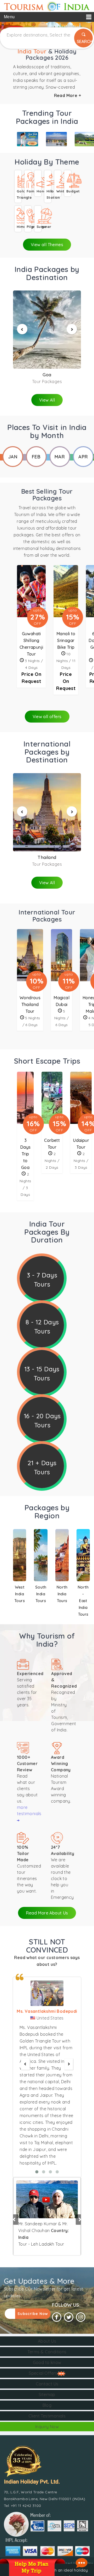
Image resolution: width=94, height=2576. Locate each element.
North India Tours (62, 1594)
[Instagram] (81, 2317)
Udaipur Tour (81, 1144)
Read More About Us (47, 1913)
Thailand (47, 857)
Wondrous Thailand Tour (30, 1004)
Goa (47, 375)
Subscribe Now (33, 2314)
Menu (9, 17)
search (85, 41)
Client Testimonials (47, 2416)
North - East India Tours (83, 1601)
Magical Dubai (61, 1001)
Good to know (47, 2362)
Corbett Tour (52, 1144)
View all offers (47, 717)
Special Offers (43, 2373)
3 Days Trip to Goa (25, 1154)
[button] (13, 2214)
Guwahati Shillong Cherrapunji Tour (31, 644)
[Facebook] (57, 2317)
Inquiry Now (47, 2427)
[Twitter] (69, 2317)
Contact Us (47, 2384)
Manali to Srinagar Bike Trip (66, 640)
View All (47, 400)
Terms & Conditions (47, 2352)
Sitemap (47, 2395)
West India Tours (20, 1594)
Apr (83, 457)
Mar (60, 457)
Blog (47, 2405)
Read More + (67, 95)
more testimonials (29, 1810)
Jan (13, 457)
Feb (36, 457)
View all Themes (47, 245)
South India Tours (41, 1594)
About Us (47, 2341)
